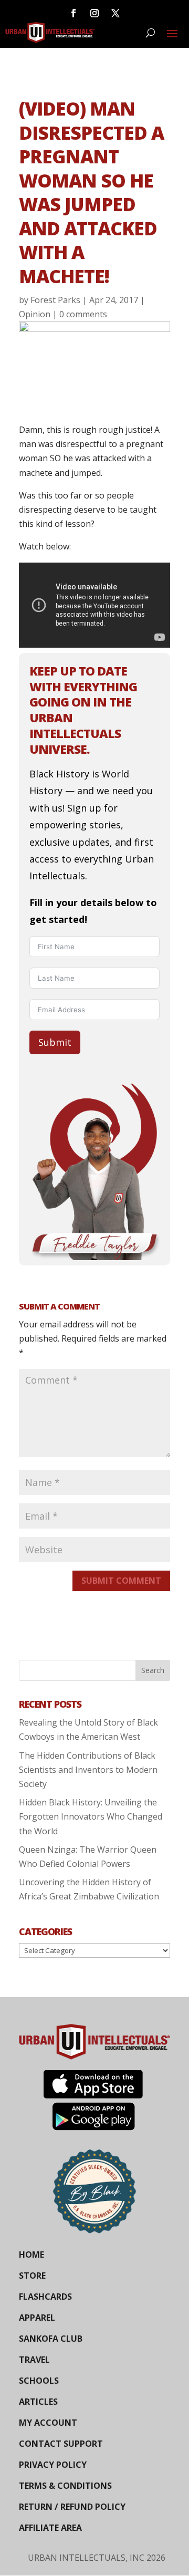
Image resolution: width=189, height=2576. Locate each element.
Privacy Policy (53, 2465)
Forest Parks (55, 300)
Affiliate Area (50, 2528)
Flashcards (45, 2297)
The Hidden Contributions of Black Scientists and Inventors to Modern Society (88, 1770)
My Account (48, 2423)
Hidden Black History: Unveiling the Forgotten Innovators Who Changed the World (91, 1816)
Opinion (35, 314)
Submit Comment (121, 1581)
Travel (34, 2360)
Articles (38, 2402)
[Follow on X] (115, 13)
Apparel (37, 2318)
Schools (39, 2381)
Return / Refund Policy (72, 2507)
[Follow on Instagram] (94, 13)
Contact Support (61, 2444)
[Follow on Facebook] (73, 13)
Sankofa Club (51, 2339)
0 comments (83, 314)
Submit (55, 1042)
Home (31, 2255)
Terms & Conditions (65, 2486)
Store (32, 2276)
